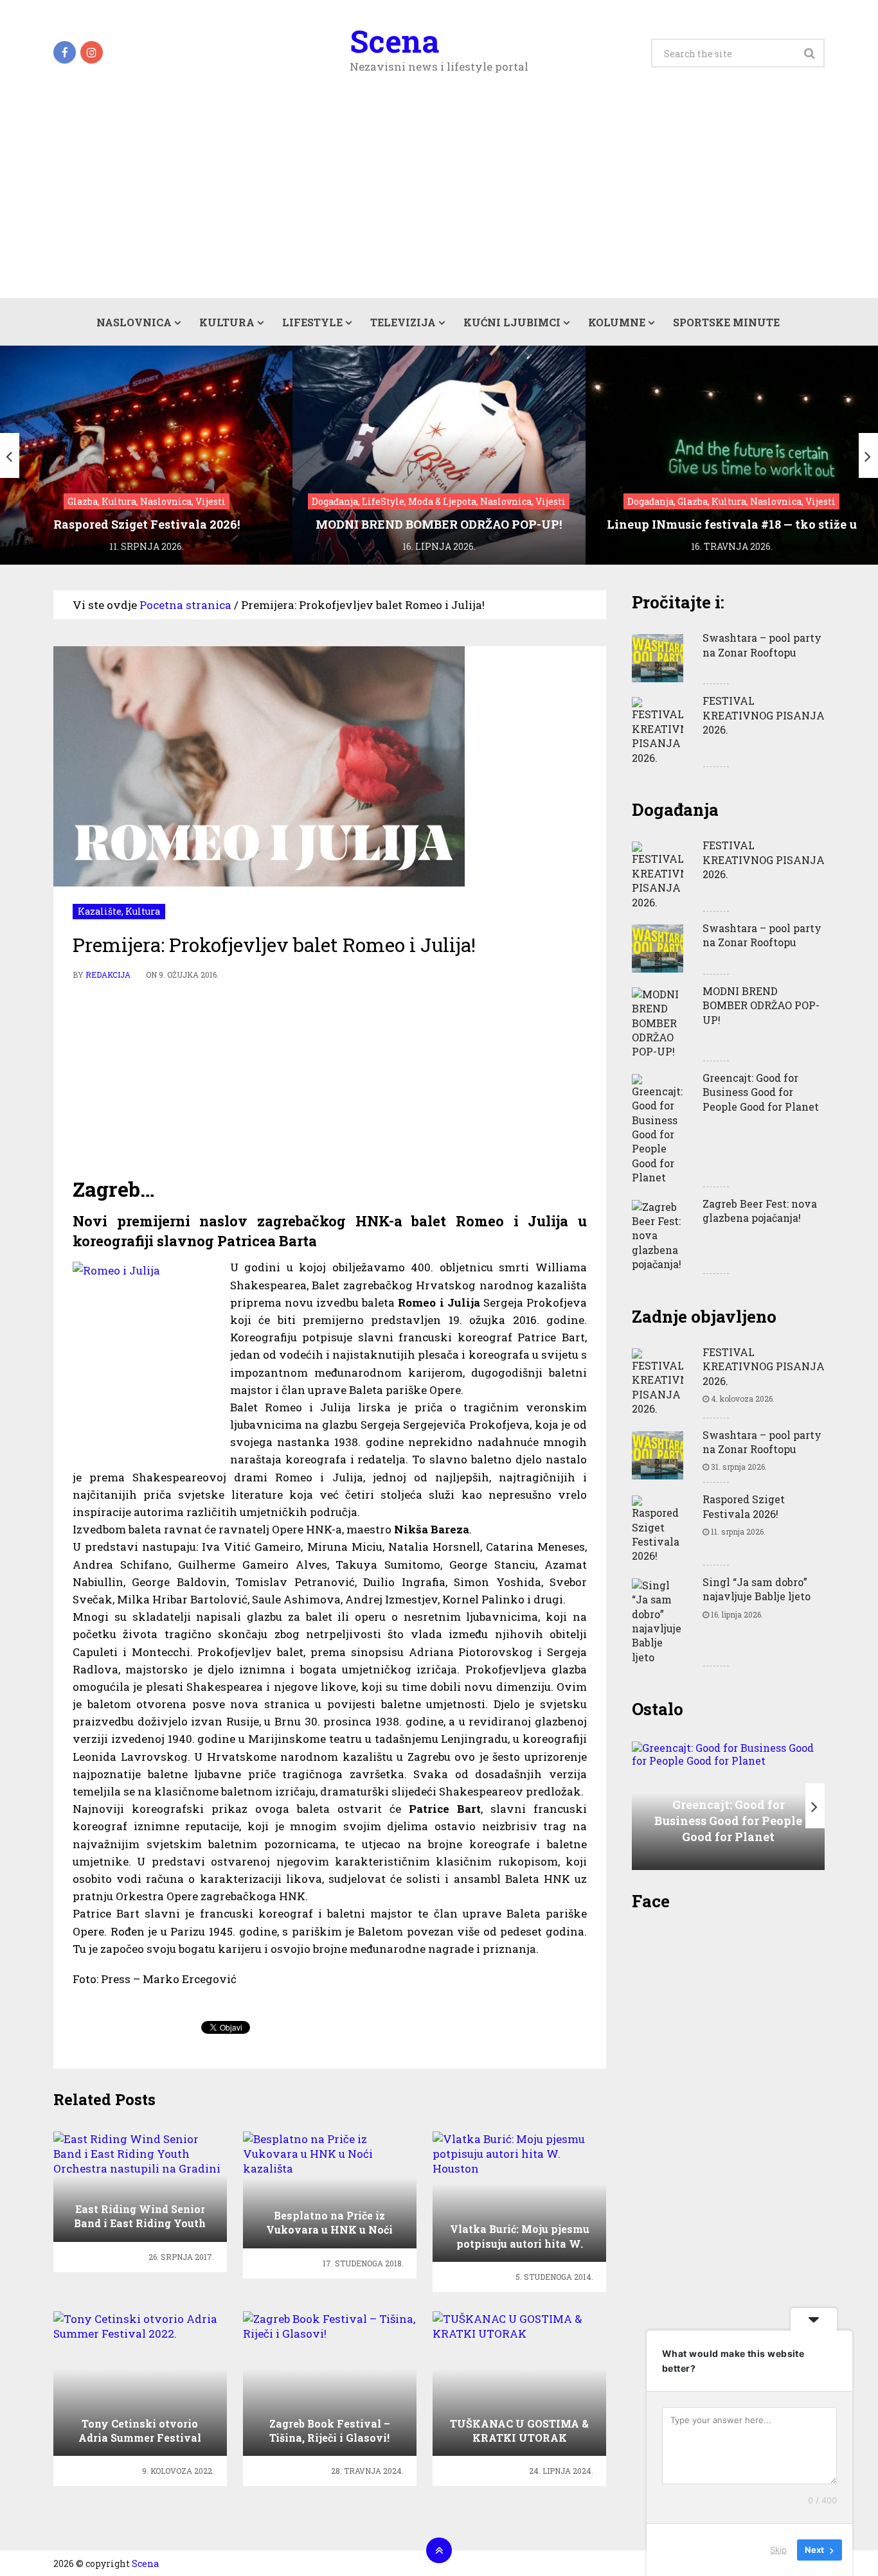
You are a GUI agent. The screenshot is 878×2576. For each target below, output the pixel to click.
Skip (778, 2550)
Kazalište (100, 911)
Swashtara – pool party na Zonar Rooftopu (762, 645)
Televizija (403, 322)
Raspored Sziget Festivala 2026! (744, 1506)
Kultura (227, 322)
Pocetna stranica (185, 605)
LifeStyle (312, 322)
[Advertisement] (439, 202)
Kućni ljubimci (512, 322)
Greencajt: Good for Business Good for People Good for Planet (761, 1092)
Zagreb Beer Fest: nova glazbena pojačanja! (760, 1211)
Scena (394, 41)
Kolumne (617, 322)
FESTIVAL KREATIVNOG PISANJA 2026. (764, 715)
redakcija (108, 975)
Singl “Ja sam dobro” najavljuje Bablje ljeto (757, 1589)
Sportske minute (726, 322)
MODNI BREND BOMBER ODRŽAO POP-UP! (761, 1005)
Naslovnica (134, 322)
